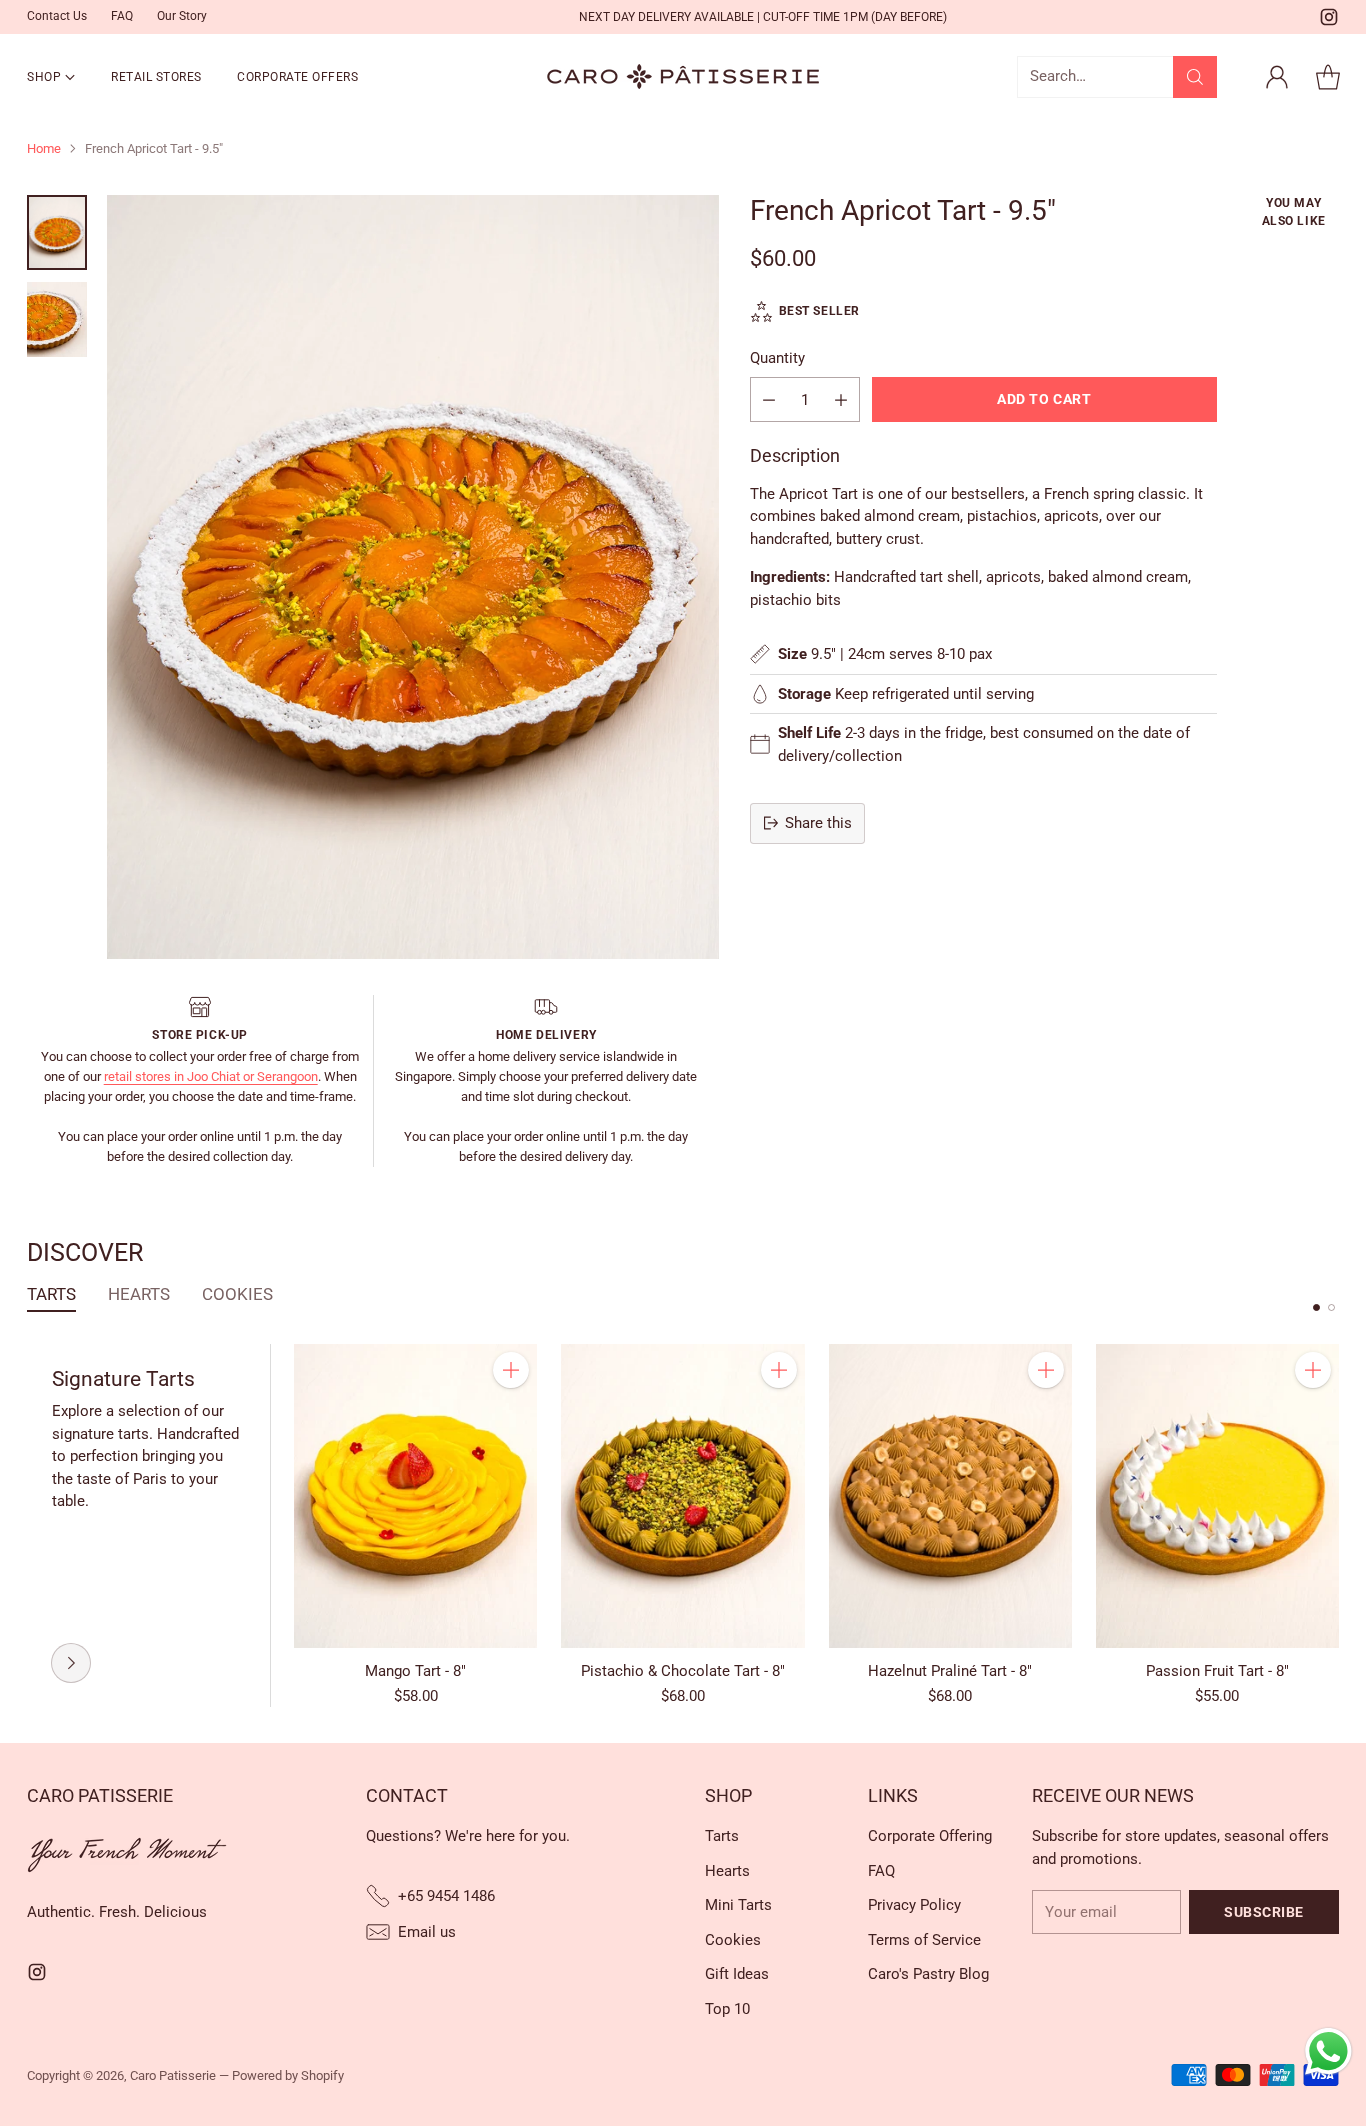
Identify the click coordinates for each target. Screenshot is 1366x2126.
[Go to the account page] (1277, 77)
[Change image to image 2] (57, 319)
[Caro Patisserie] (683, 76)
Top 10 (727, 2009)
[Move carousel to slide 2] (1331, 1307)
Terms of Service (924, 1940)
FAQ (881, 1871)
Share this (818, 823)
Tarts (722, 1836)
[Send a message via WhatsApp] (1328, 2051)
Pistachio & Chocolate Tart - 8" (683, 1671)
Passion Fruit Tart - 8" (1217, 1671)
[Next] (1333, 1526)
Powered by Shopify (288, 2075)
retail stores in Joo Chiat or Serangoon (211, 1076)
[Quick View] (511, 1414)
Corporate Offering (930, 1836)
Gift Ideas (737, 1974)
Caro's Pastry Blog (928, 1974)
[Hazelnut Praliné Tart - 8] (950, 1496)
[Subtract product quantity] (769, 399)
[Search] (1195, 77)
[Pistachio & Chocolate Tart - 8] (682, 1496)
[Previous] (33, 1526)
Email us (427, 1932)
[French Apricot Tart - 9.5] (413, 577)
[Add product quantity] (841, 399)
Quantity (777, 358)
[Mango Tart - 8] (415, 1496)
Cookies (733, 1940)
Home (44, 148)
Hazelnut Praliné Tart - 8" (950, 1671)
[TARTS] (71, 1663)
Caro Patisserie (173, 2075)
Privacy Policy (914, 1905)
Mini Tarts (738, 1905)
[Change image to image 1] (57, 232)
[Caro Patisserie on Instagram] (1329, 20)
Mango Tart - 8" (415, 1671)
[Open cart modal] (1328, 77)
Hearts (727, 1871)
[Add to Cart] (511, 1370)
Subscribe (1264, 1912)
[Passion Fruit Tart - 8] (1217, 1496)
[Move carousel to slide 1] (1316, 1307)
